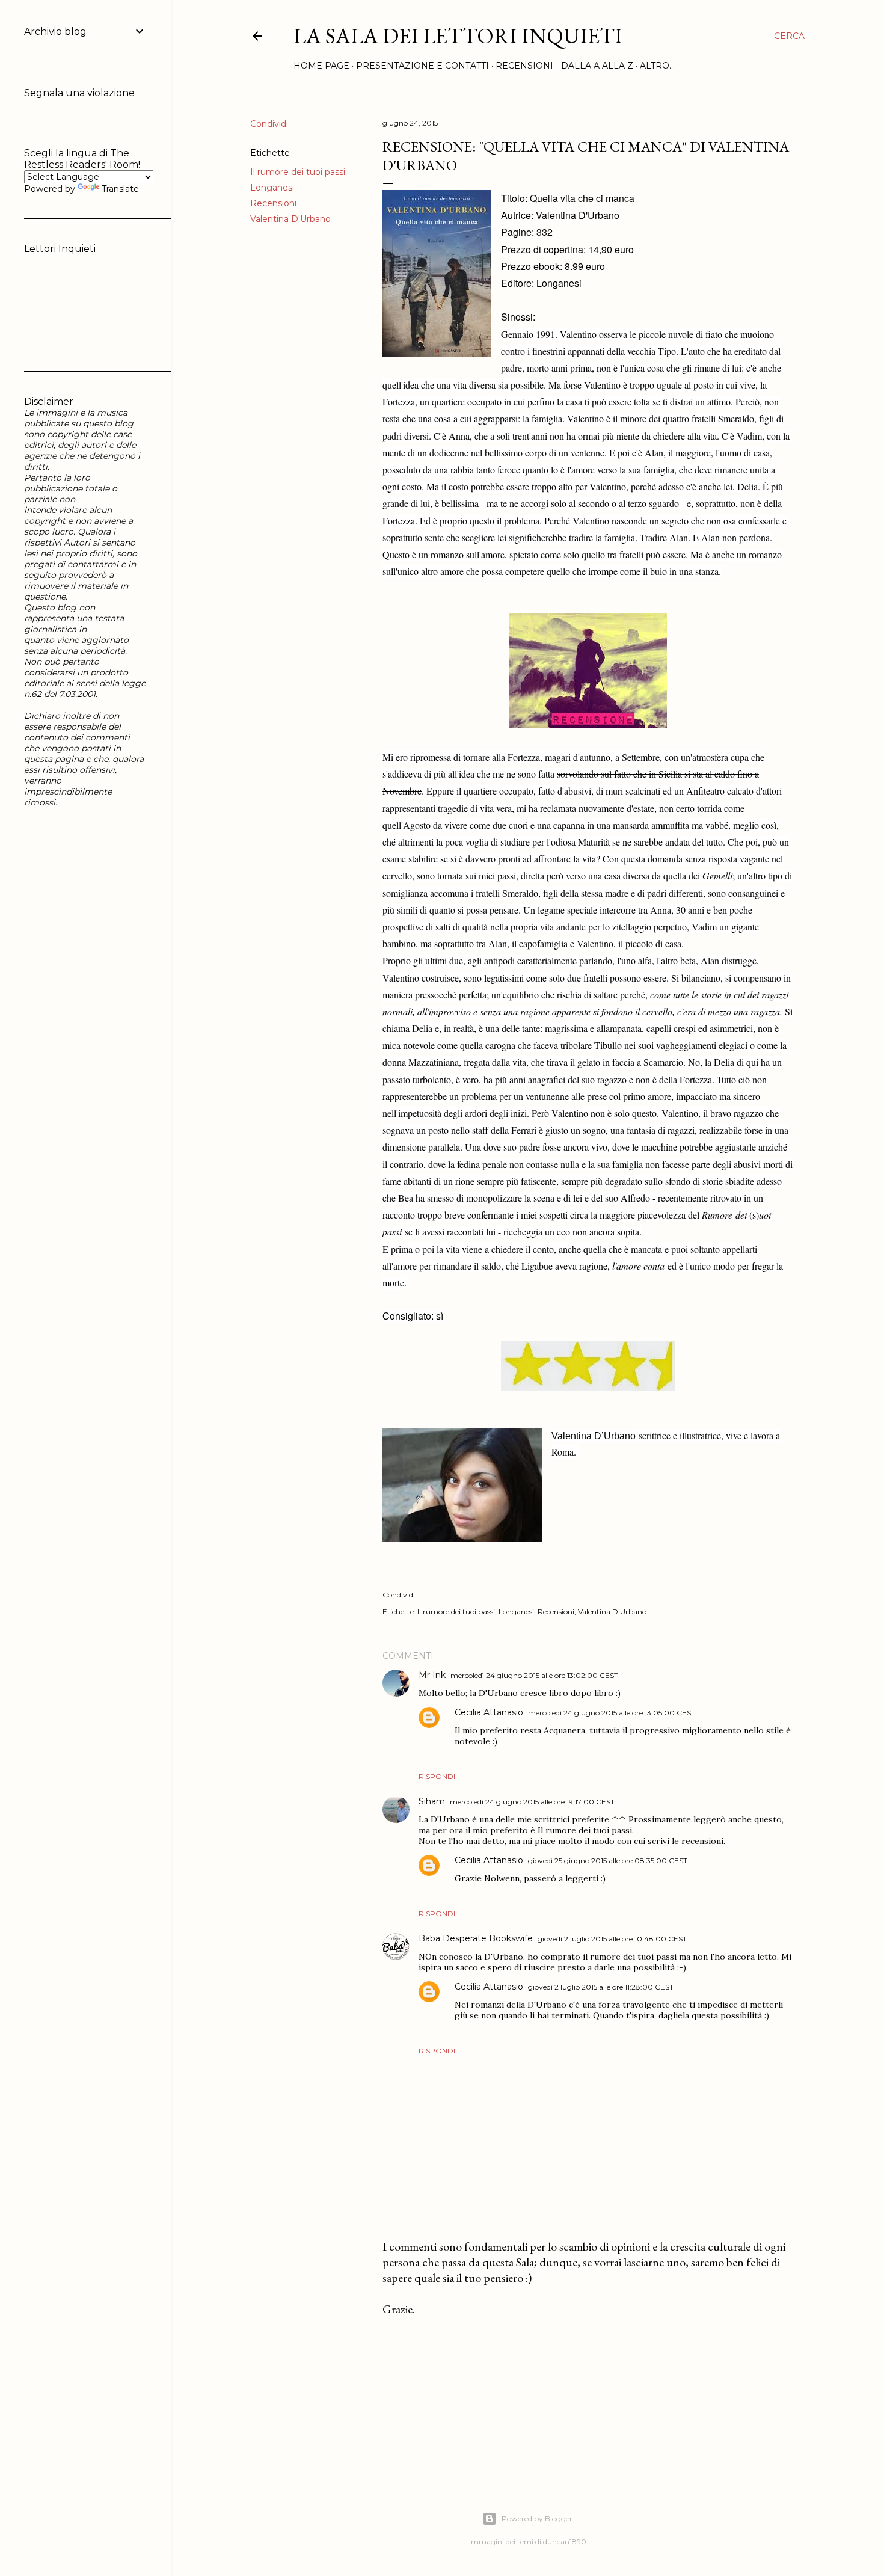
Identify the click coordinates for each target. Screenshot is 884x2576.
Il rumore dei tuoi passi (298, 172)
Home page (321, 66)
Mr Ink (432, 1675)
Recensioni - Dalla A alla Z (564, 66)
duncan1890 (565, 2541)
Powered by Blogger (537, 2519)
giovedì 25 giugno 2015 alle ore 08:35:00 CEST (608, 1861)
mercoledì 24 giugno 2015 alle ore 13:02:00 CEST (534, 1675)
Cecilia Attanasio (489, 1712)
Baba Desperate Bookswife (476, 1938)
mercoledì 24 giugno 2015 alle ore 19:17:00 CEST (532, 1802)
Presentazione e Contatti (422, 66)
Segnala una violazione (79, 93)
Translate (120, 189)
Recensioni (273, 203)
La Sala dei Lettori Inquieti (458, 36)
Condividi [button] (269, 124)
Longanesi (272, 188)
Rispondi (437, 1776)
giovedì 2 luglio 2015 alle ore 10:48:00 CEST (612, 1939)
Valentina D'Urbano (290, 219)
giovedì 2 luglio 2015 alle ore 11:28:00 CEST (601, 1987)
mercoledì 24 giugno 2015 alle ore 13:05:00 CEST (612, 1713)
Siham (432, 1801)
